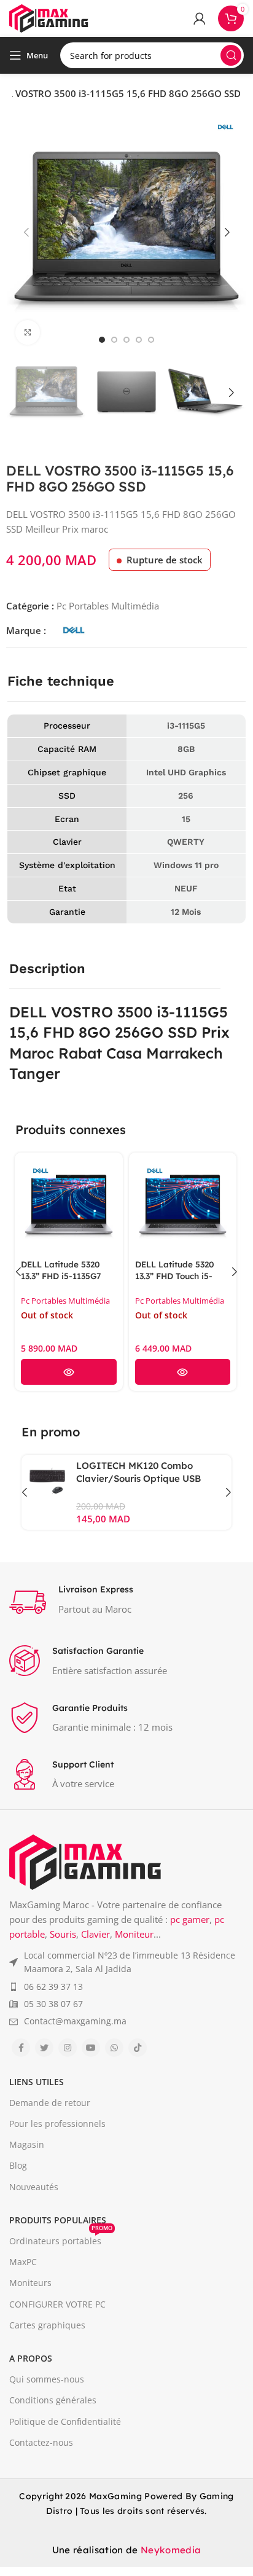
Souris (63, 1934)
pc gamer (190, 1919)
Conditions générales (53, 2400)
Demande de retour (50, 2103)
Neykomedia (171, 2550)
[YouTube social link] (91, 2048)
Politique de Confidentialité (65, 2421)
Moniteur (134, 1934)
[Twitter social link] (44, 2048)
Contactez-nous (41, 2442)
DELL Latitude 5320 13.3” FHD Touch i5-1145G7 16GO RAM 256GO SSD (175, 1282)
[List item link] (126, 1963)
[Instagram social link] (68, 2048)
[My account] (200, 18)
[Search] (231, 55)
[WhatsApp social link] (114, 2048)
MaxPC (23, 2262)
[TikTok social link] (138, 2048)
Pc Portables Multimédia (108, 606)
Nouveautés (34, 2187)
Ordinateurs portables (61, 2239)
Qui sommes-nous (47, 2379)
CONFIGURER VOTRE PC (57, 2304)
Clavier (95, 1934)
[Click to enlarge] (28, 332)
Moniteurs (30, 2283)
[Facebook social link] (21, 2048)
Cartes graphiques (47, 2325)
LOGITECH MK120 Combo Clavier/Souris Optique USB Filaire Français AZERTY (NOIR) (148, 1478)
